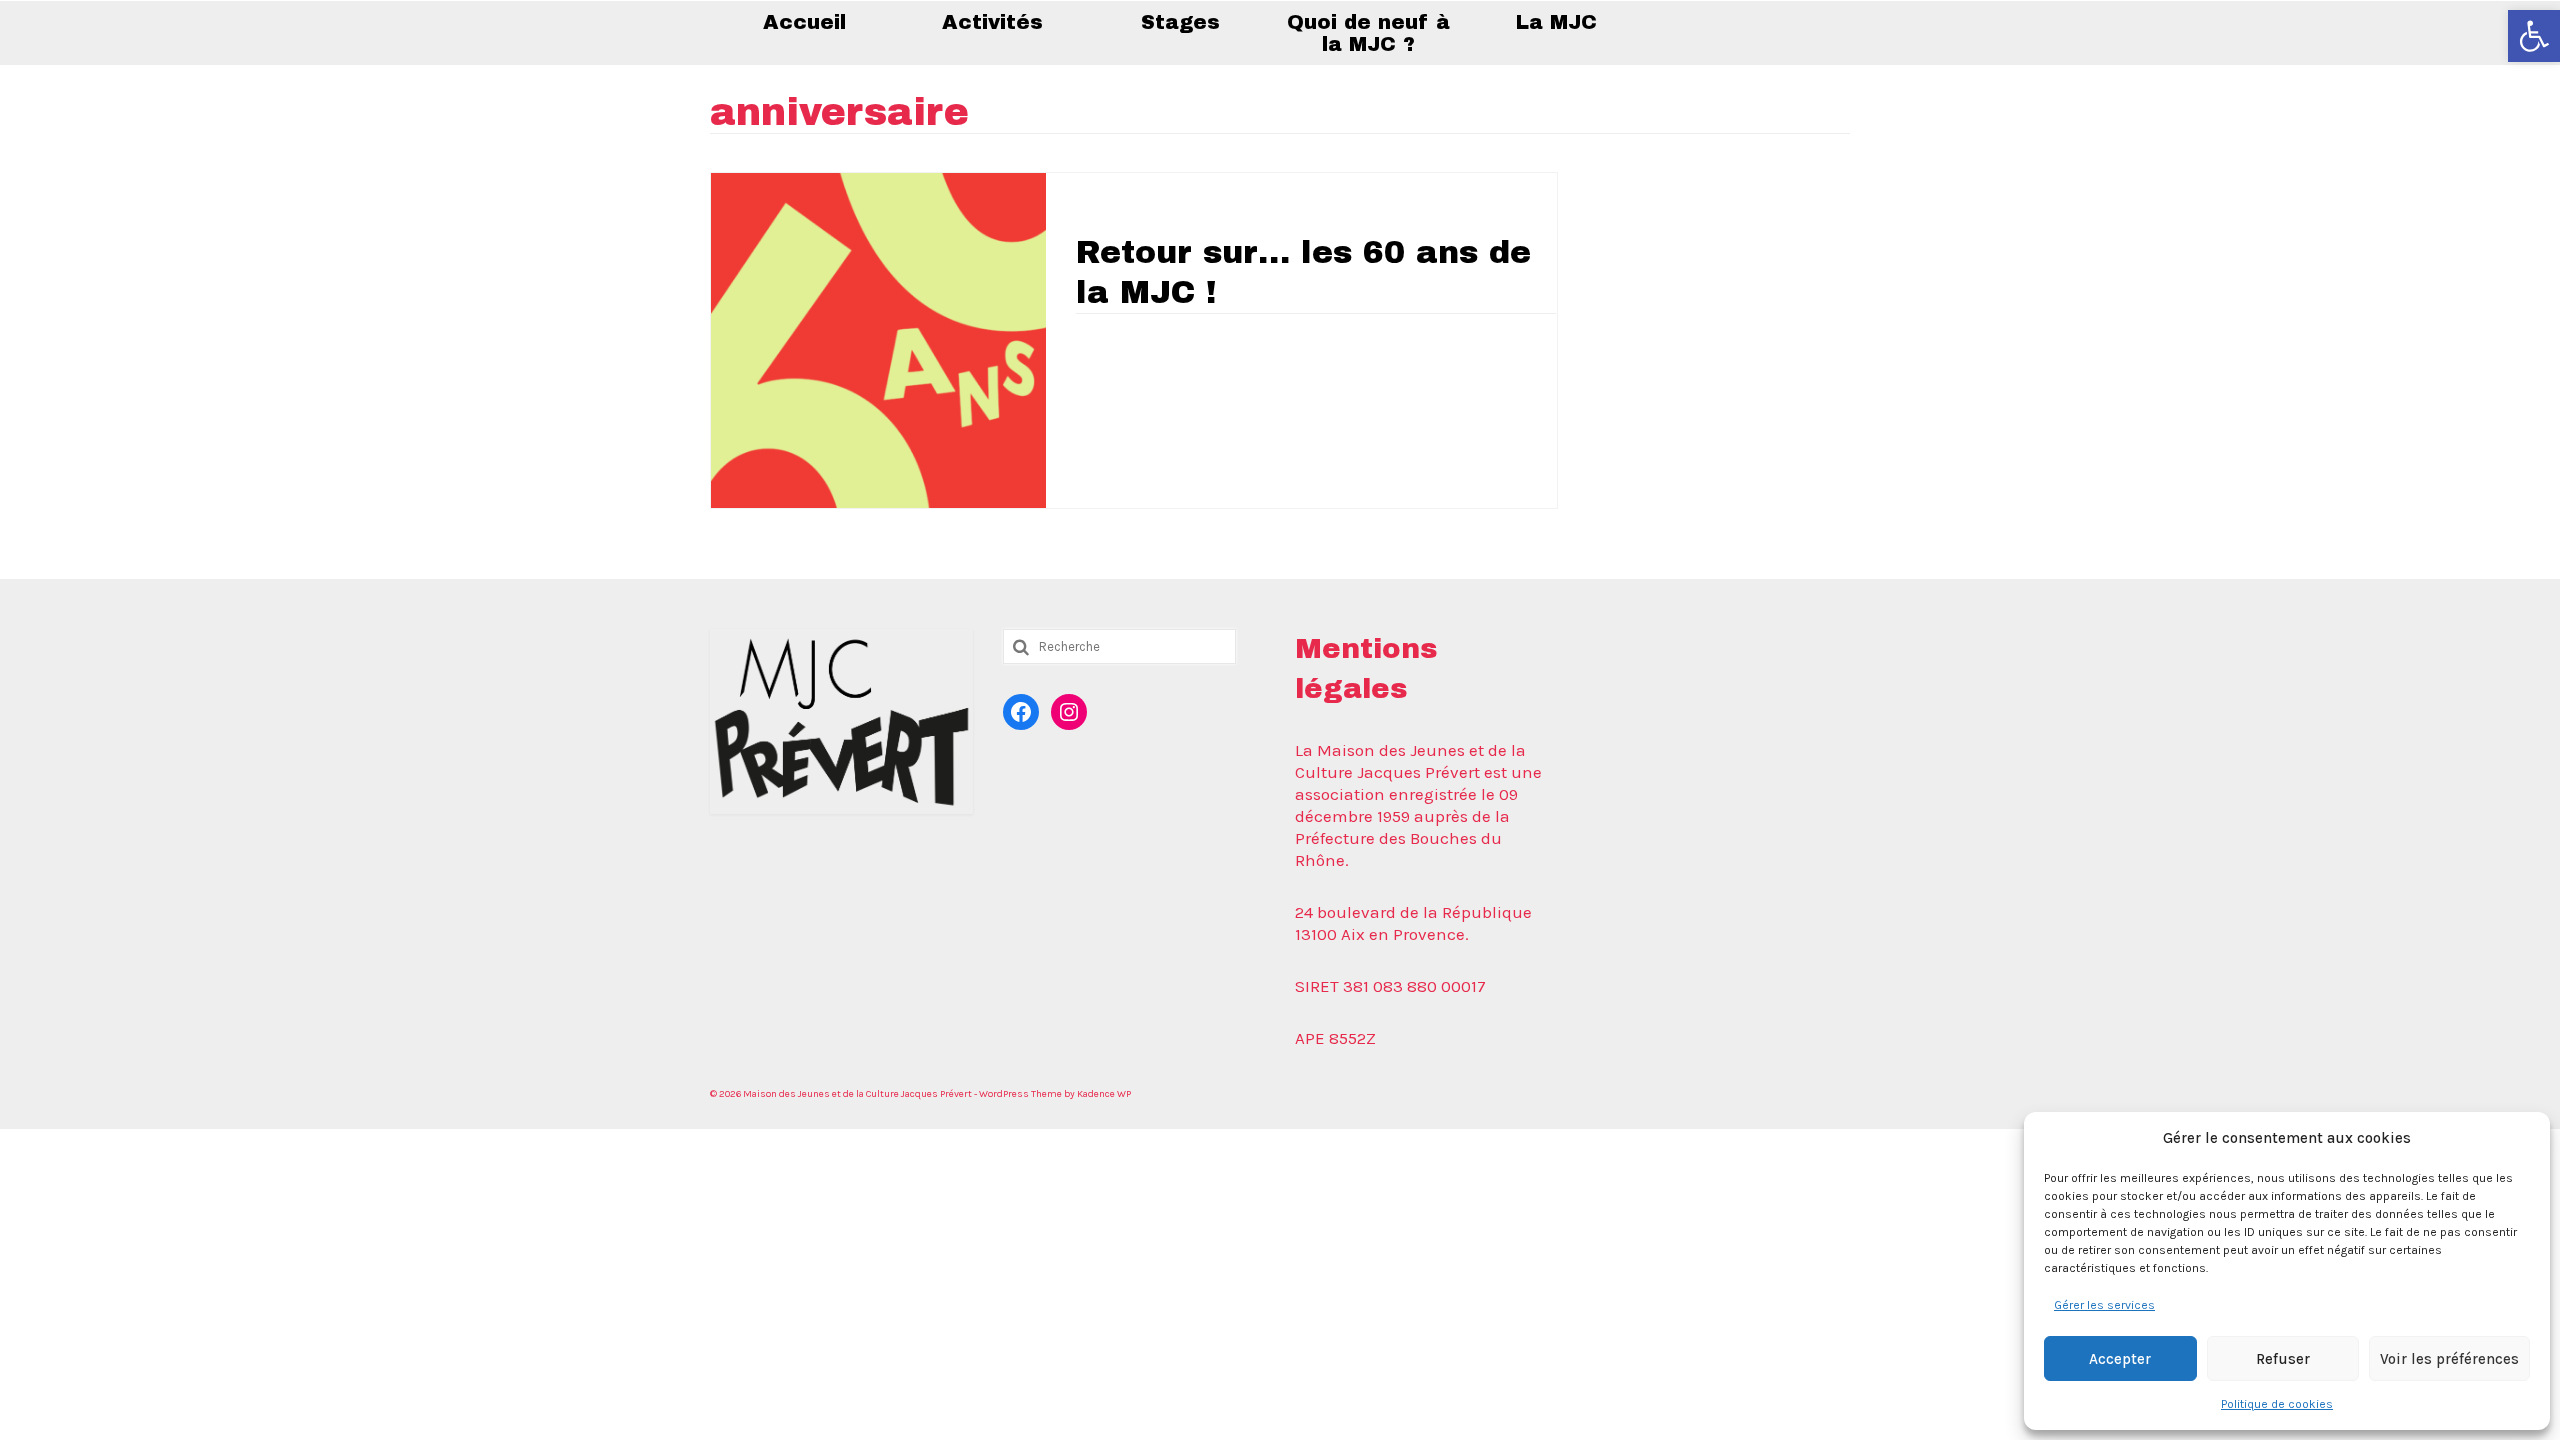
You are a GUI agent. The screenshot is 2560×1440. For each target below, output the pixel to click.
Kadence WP (1104, 1094)
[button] (2534, 36)
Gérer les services (2104, 1305)
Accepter (2120, 1359)
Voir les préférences (2449, 1359)
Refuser (2283, 1359)
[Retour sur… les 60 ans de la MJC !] (878, 338)
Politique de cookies (2277, 1404)
